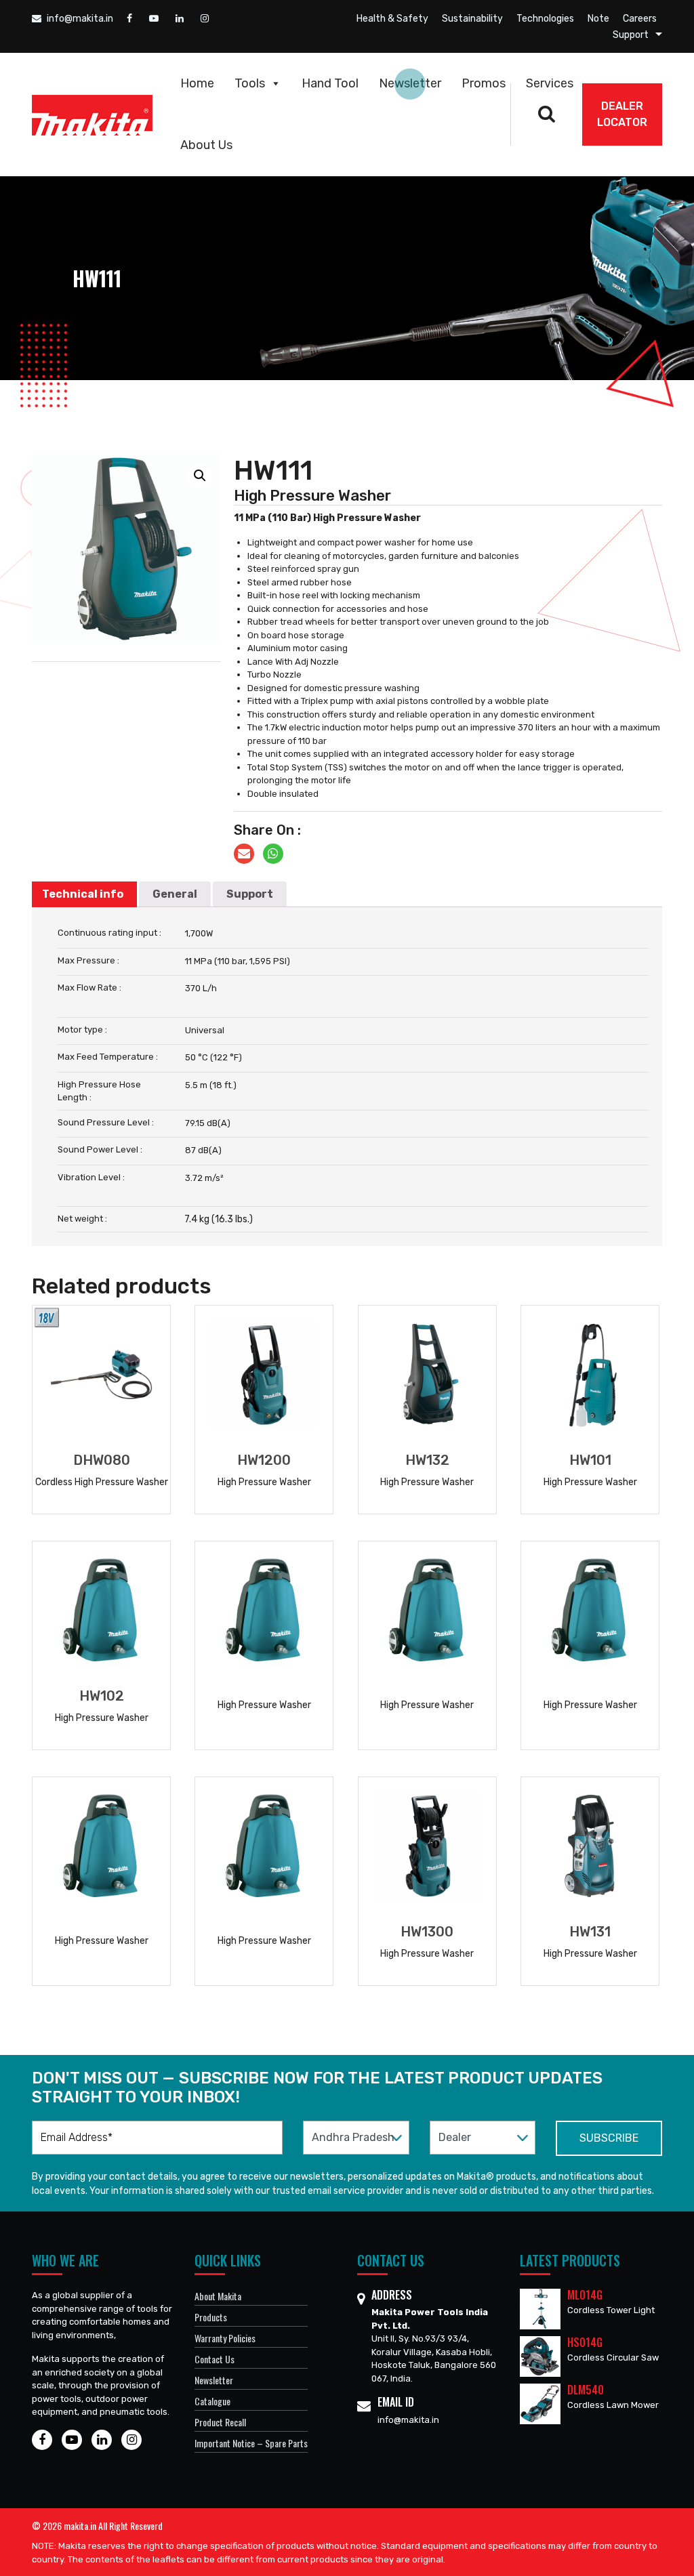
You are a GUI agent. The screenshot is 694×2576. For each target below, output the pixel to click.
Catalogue (212, 2401)
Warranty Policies (225, 2338)
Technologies (545, 19)
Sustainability (472, 19)
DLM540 (586, 2390)
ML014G (585, 2295)
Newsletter (410, 83)
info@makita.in (79, 19)
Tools (250, 83)
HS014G (585, 2342)
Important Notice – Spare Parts (251, 2443)
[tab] (83, 894)
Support (631, 35)
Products (211, 2317)
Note (598, 19)
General (175, 894)
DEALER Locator (622, 114)
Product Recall (220, 2422)
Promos (484, 83)
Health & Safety (392, 19)
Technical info (83, 894)
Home (197, 83)
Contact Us (215, 2359)
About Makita (218, 2296)
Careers (640, 19)
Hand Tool (330, 83)
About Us (206, 145)
